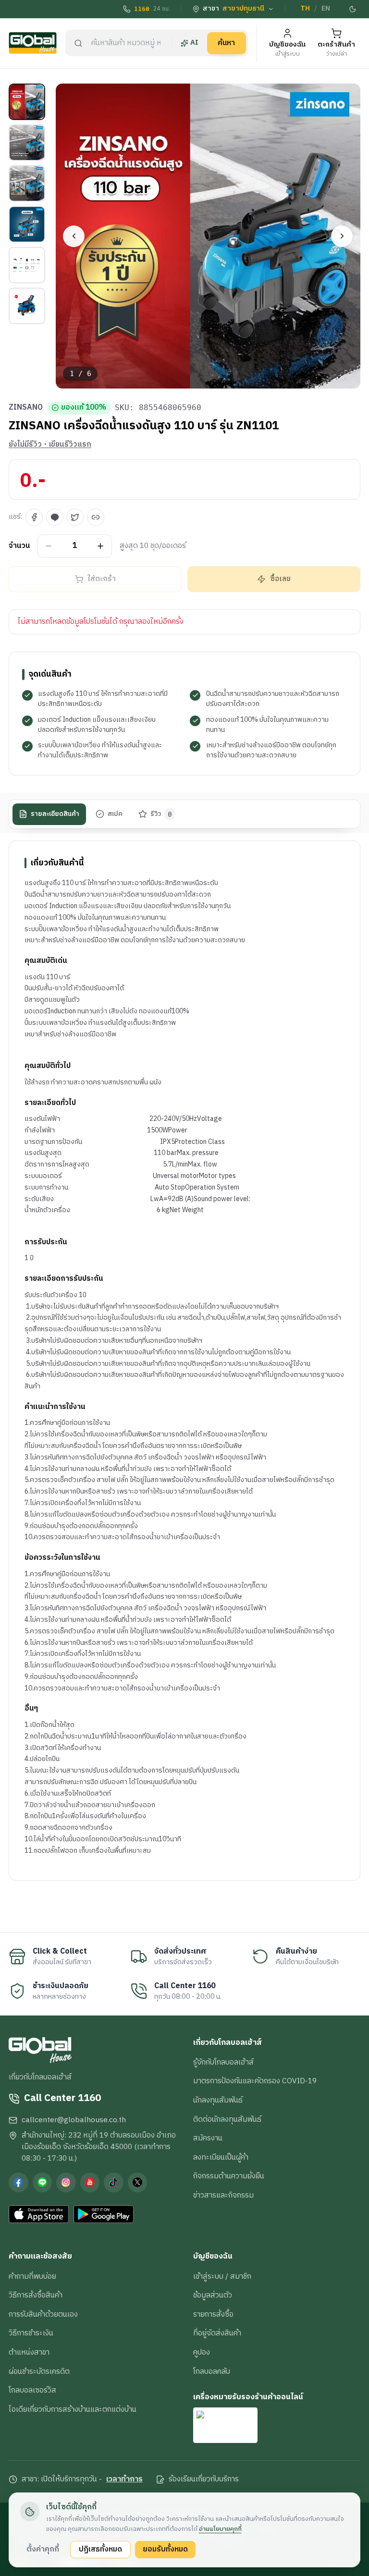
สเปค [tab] (115, 814)
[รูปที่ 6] (27, 306)
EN (326, 9)
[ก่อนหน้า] (74, 236)
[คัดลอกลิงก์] (96, 517)
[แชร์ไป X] (75, 517)
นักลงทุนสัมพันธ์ (218, 2100)
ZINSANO (26, 408)
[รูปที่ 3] (27, 183)
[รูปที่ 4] (27, 224)
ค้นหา (226, 43)
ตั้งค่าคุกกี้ (43, 2549)
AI (194, 43)
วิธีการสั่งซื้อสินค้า (36, 2295)
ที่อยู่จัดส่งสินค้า (217, 2333)
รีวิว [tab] (161, 814)
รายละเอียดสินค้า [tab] (55, 814)
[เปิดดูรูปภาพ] (208, 236)
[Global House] (33, 43)
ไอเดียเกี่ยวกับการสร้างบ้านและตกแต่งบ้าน (73, 2409)
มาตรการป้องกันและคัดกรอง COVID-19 (255, 2081)
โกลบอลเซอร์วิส (32, 2390)
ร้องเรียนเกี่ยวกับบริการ (204, 2479)
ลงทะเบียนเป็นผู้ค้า (221, 2157)
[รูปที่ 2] (27, 143)
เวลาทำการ (124, 2479)
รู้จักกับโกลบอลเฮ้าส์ (223, 2062)
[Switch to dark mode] (353, 9)
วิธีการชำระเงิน (31, 2333)
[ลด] (49, 546)
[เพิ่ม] (101, 546)
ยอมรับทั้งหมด (165, 2549)
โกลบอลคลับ (212, 2371)
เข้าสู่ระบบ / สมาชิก (222, 2276)
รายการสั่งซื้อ (213, 2314)
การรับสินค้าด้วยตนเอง (43, 2314)
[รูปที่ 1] (27, 102)
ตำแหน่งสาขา (29, 2352)
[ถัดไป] (342, 236)
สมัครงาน (208, 2138)
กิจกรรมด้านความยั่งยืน (229, 2176)
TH (305, 9)
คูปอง (202, 2352)
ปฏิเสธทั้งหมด (100, 2549)
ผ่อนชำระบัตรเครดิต (39, 2371)
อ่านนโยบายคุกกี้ (220, 2529)
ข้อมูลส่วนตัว (213, 2295)
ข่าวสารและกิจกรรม (223, 2195)
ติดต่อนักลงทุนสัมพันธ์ (227, 2119)
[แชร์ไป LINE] (55, 517)
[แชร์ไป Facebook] (34, 517)
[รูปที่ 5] (27, 265)
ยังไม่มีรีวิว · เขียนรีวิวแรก (50, 445)
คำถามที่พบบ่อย (32, 2276)
